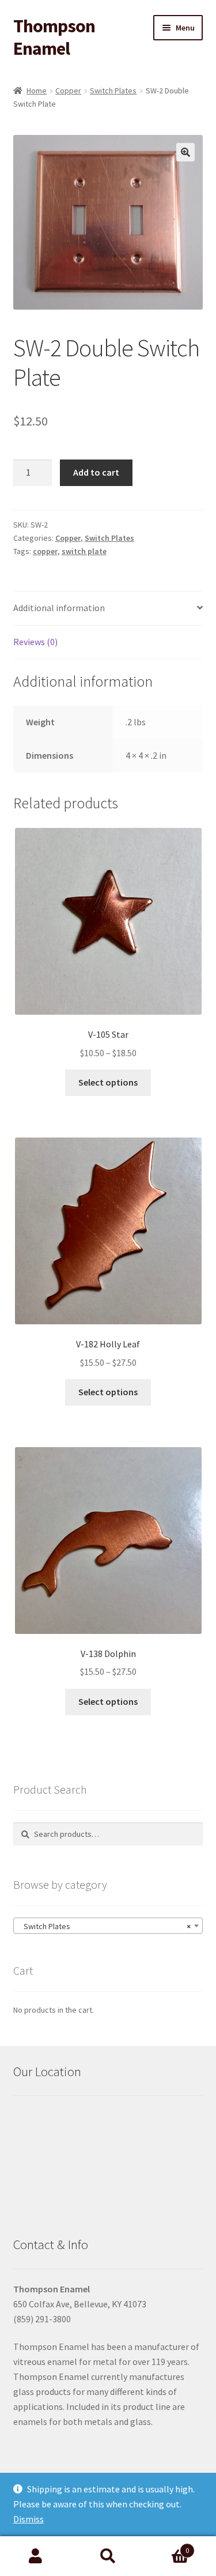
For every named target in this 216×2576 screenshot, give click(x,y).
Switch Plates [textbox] (105, 1926)
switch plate (84, 551)
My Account (36, 2556)
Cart (166, 2546)
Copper (68, 91)
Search (108, 2556)
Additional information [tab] (59, 608)
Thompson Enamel (54, 37)
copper (45, 551)
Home (37, 91)
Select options (108, 1082)
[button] (185, 152)
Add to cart (96, 472)
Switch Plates (113, 91)
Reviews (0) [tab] (35, 642)
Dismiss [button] (29, 2519)
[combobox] (108, 1926)
